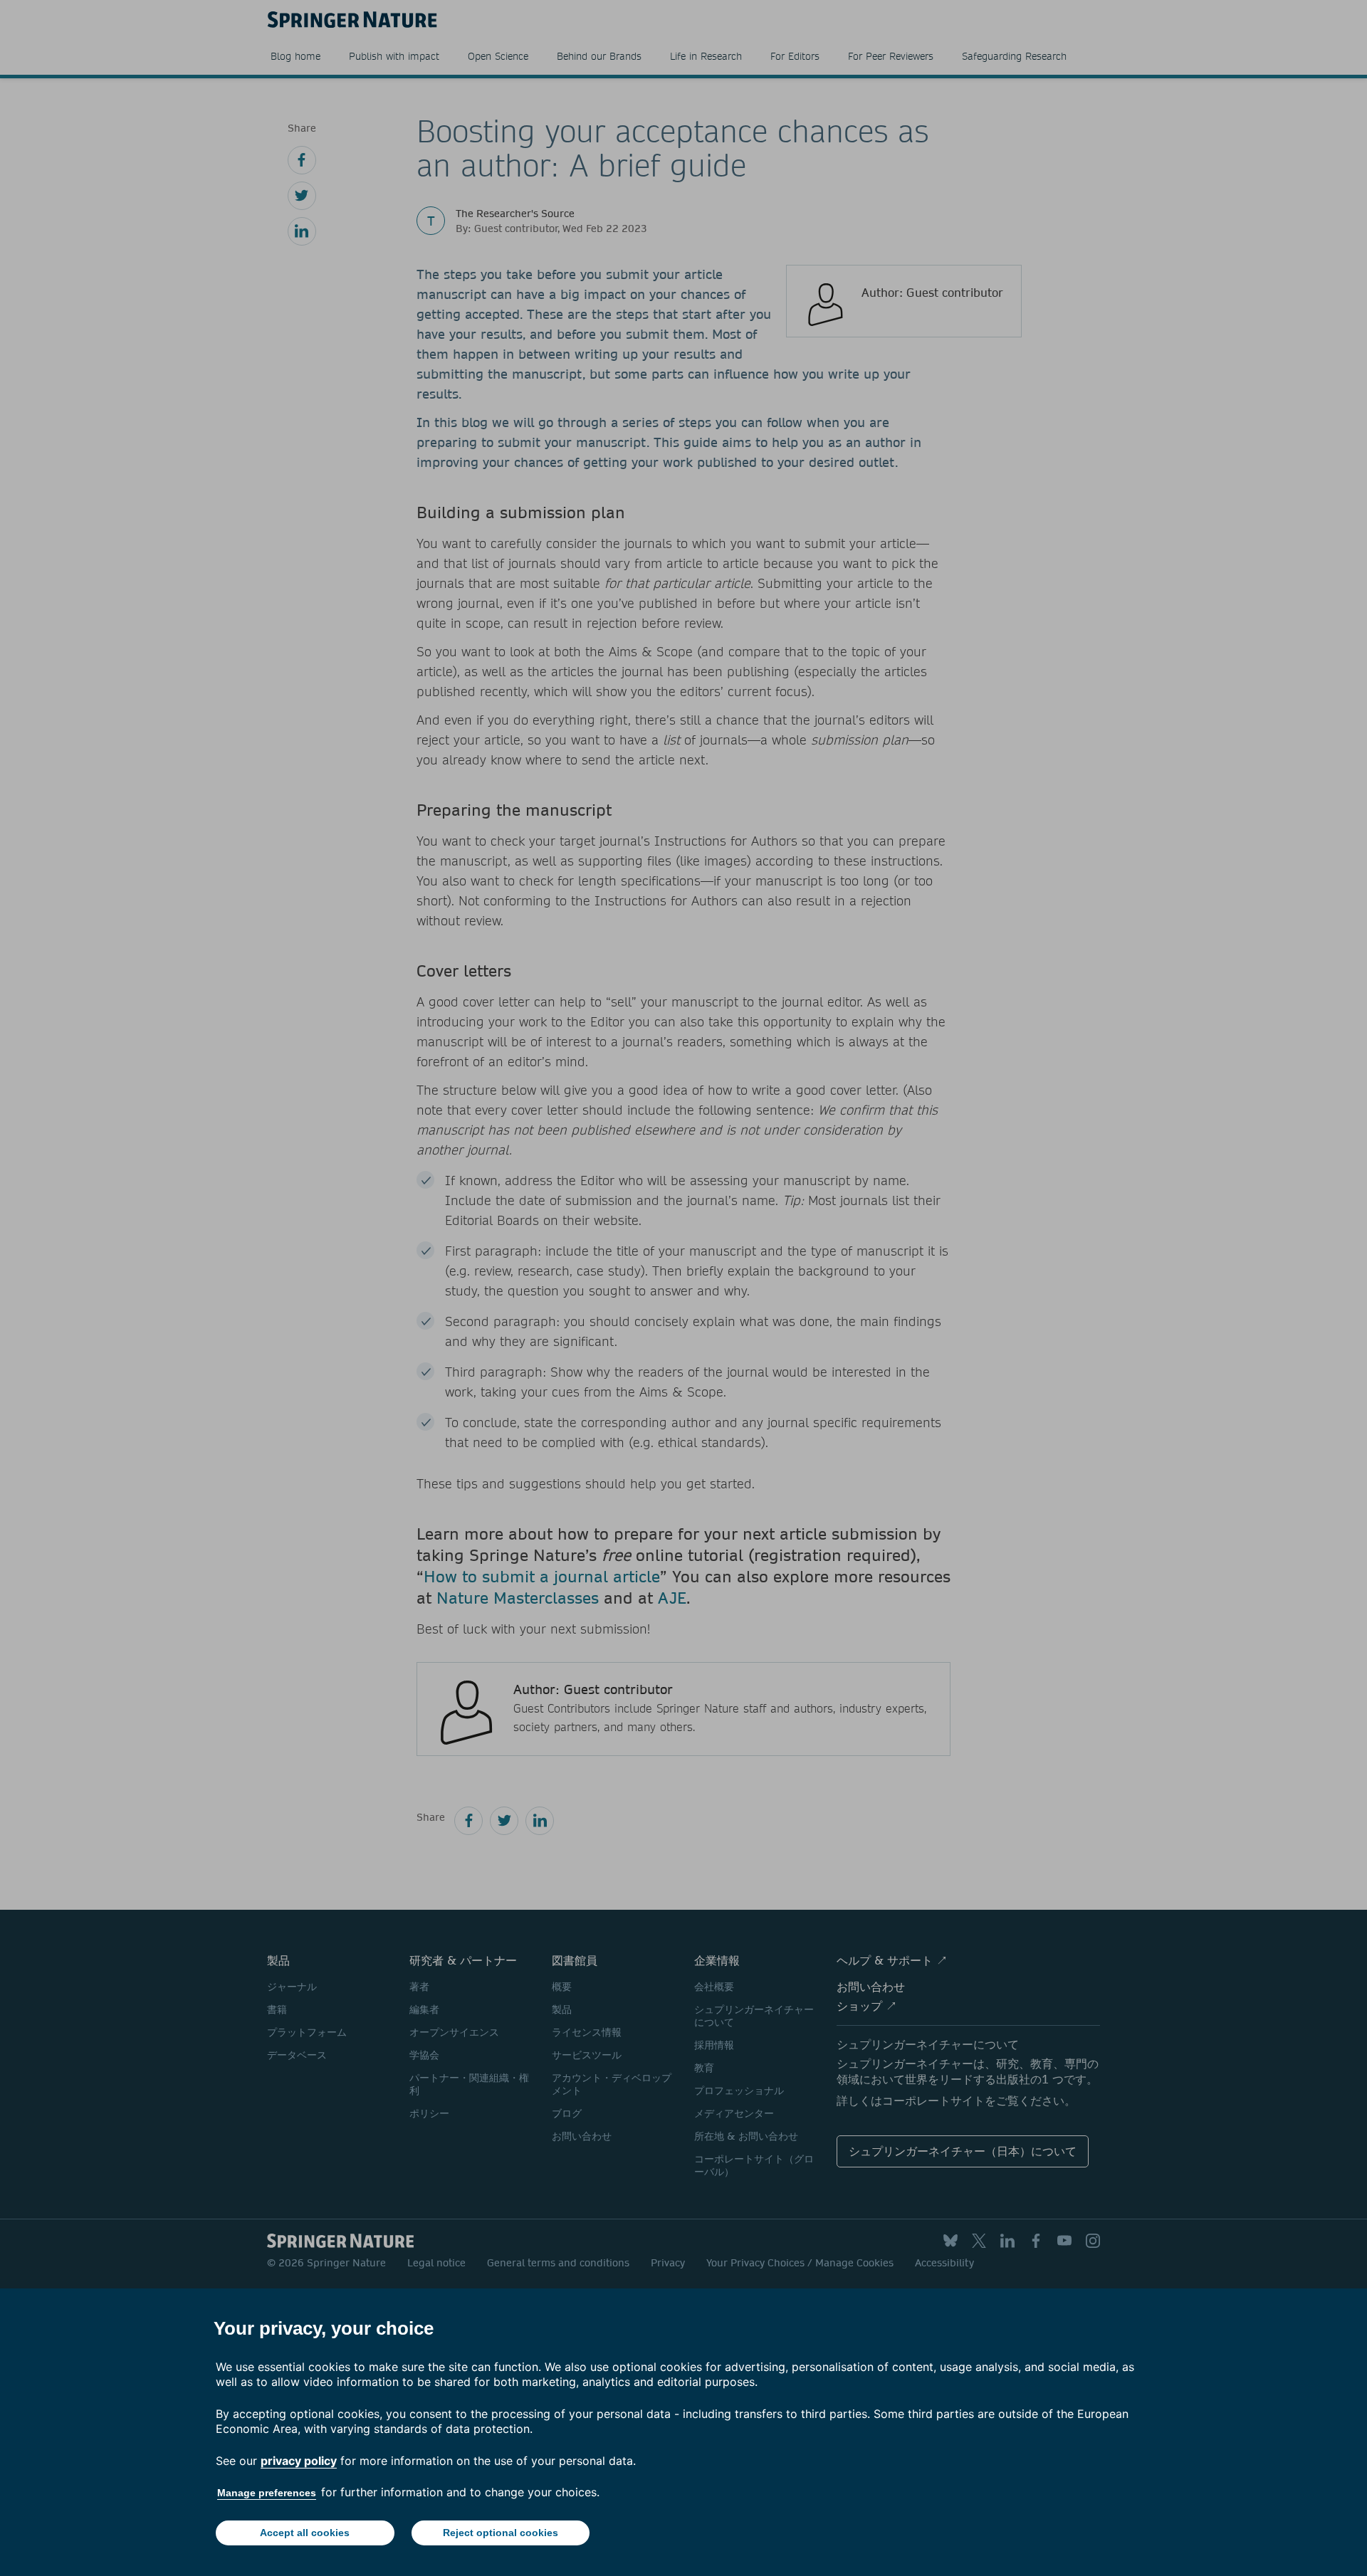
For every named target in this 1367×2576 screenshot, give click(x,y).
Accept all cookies (305, 2533)
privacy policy (299, 2461)
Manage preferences (267, 2493)
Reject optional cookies (501, 2533)
